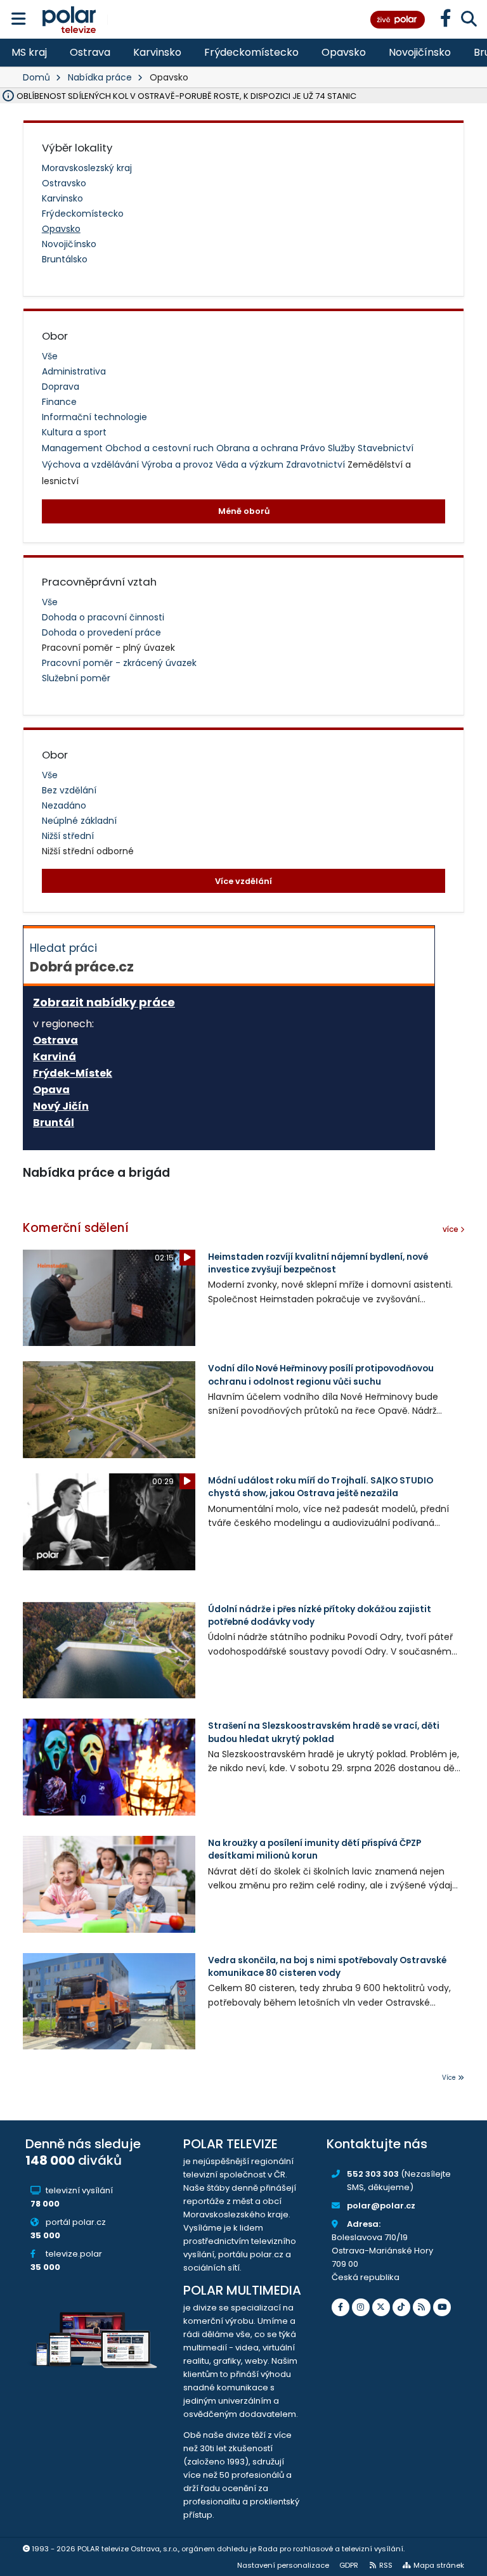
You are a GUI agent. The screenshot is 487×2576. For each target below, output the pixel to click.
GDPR (349, 2565)
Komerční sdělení (76, 1228)
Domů (36, 77)
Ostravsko (64, 183)
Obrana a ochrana (258, 448)
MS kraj (29, 52)
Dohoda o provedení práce (101, 632)
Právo (314, 448)
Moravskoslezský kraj (87, 168)
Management (74, 448)
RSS (386, 2565)
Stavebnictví (386, 448)
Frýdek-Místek (73, 1073)
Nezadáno (64, 805)
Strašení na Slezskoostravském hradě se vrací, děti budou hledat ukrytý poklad (324, 1732)
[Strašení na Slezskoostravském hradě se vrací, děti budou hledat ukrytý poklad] (109, 1767)
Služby (343, 448)
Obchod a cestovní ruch (161, 448)
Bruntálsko (65, 259)
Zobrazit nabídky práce (104, 1002)
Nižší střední (68, 836)
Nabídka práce (100, 77)
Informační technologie (94, 417)
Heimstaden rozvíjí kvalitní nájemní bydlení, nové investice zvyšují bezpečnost (318, 1263)
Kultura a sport (74, 432)
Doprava (61, 387)
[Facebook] (341, 2307)
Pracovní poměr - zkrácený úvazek (119, 663)
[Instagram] (361, 2307)
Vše (50, 356)
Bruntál (54, 1123)
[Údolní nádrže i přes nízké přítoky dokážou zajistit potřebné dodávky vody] (109, 1650)
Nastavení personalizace (283, 2565)
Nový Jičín (61, 1106)
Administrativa (74, 371)
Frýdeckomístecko (251, 52)
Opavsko (344, 52)
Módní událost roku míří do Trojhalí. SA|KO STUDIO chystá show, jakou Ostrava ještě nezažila (321, 1487)
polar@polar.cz (381, 2206)
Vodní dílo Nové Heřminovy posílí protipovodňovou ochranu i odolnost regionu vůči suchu (321, 1375)
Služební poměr (76, 678)
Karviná (55, 1057)
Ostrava (90, 52)
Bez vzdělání (69, 790)
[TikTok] (401, 2307)
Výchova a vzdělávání (92, 465)
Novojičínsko (420, 52)
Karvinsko (157, 52)
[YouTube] (442, 2307)
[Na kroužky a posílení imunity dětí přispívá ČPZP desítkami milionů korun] (109, 1884)
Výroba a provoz (179, 465)
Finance (59, 402)
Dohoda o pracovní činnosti (103, 617)
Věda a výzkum (251, 465)
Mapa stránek (439, 2565)
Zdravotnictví (317, 465)
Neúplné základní (79, 821)
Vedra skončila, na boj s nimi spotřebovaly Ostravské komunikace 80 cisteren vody (327, 1967)
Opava (51, 1090)
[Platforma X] (381, 2307)
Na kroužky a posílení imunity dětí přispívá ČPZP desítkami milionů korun (315, 1849)
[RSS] (422, 2307)
